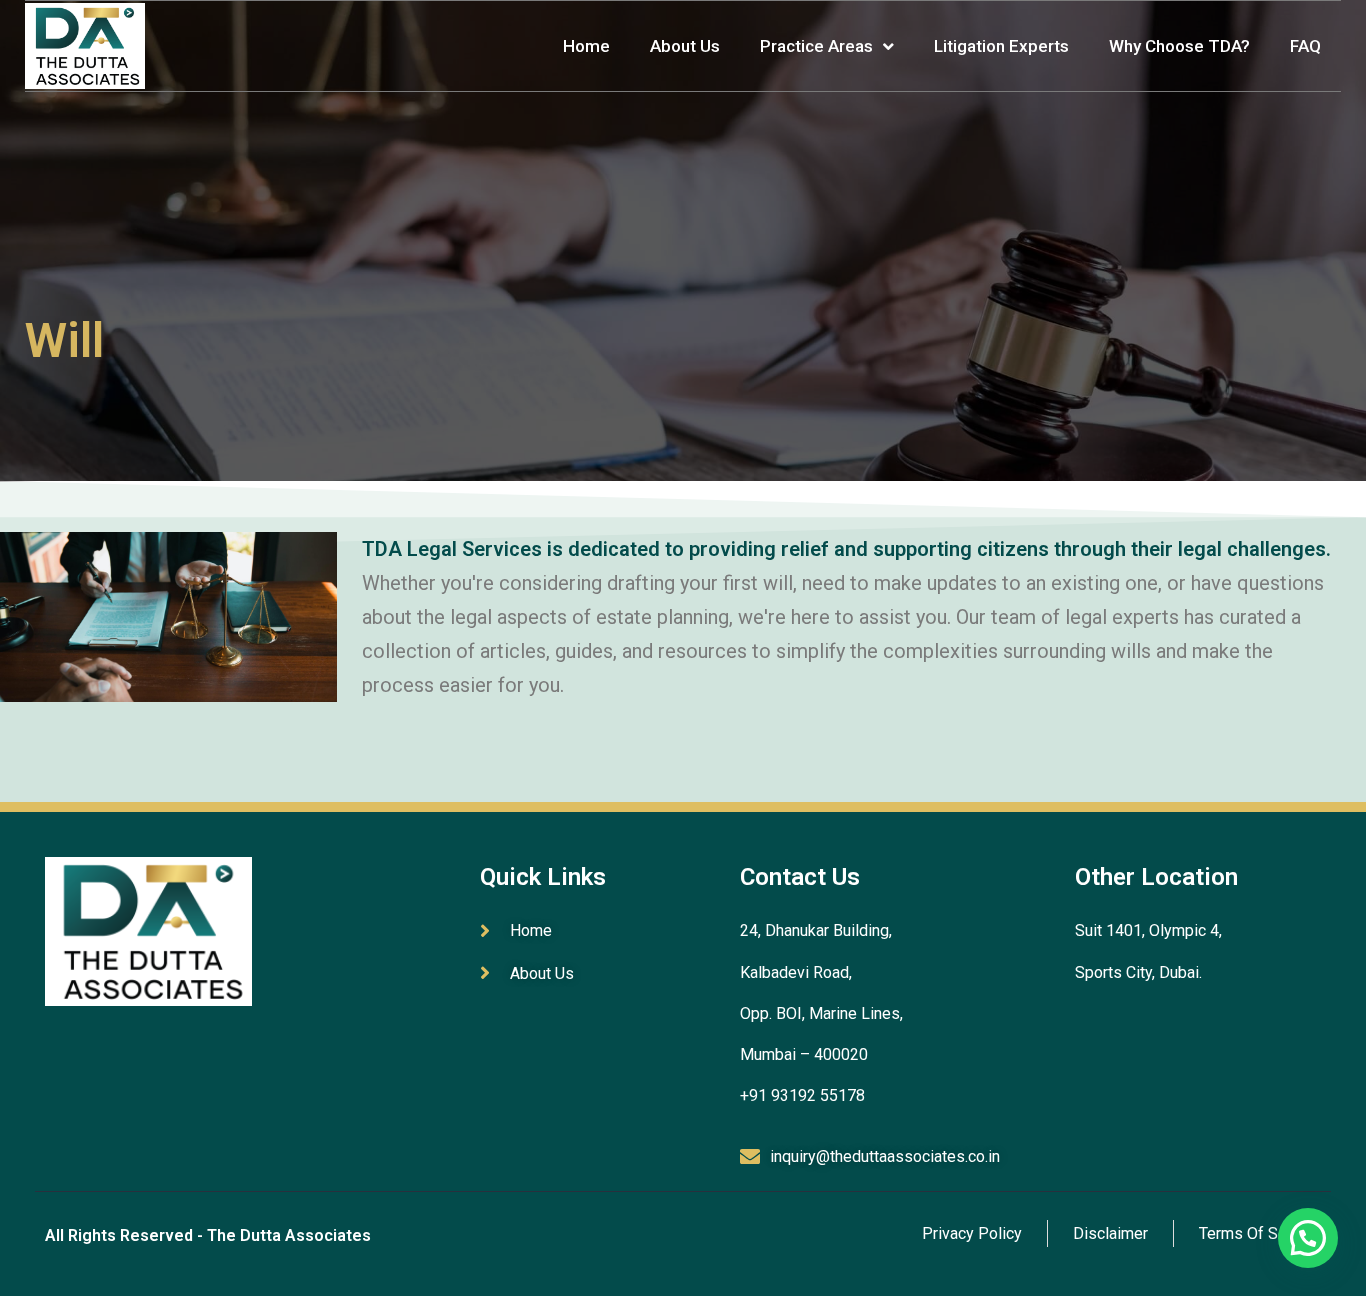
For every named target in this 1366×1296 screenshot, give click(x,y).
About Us (685, 46)
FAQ (1305, 46)
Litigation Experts (1001, 46)
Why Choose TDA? (1179, 46)
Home (586, 46)
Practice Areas (816, 46)
